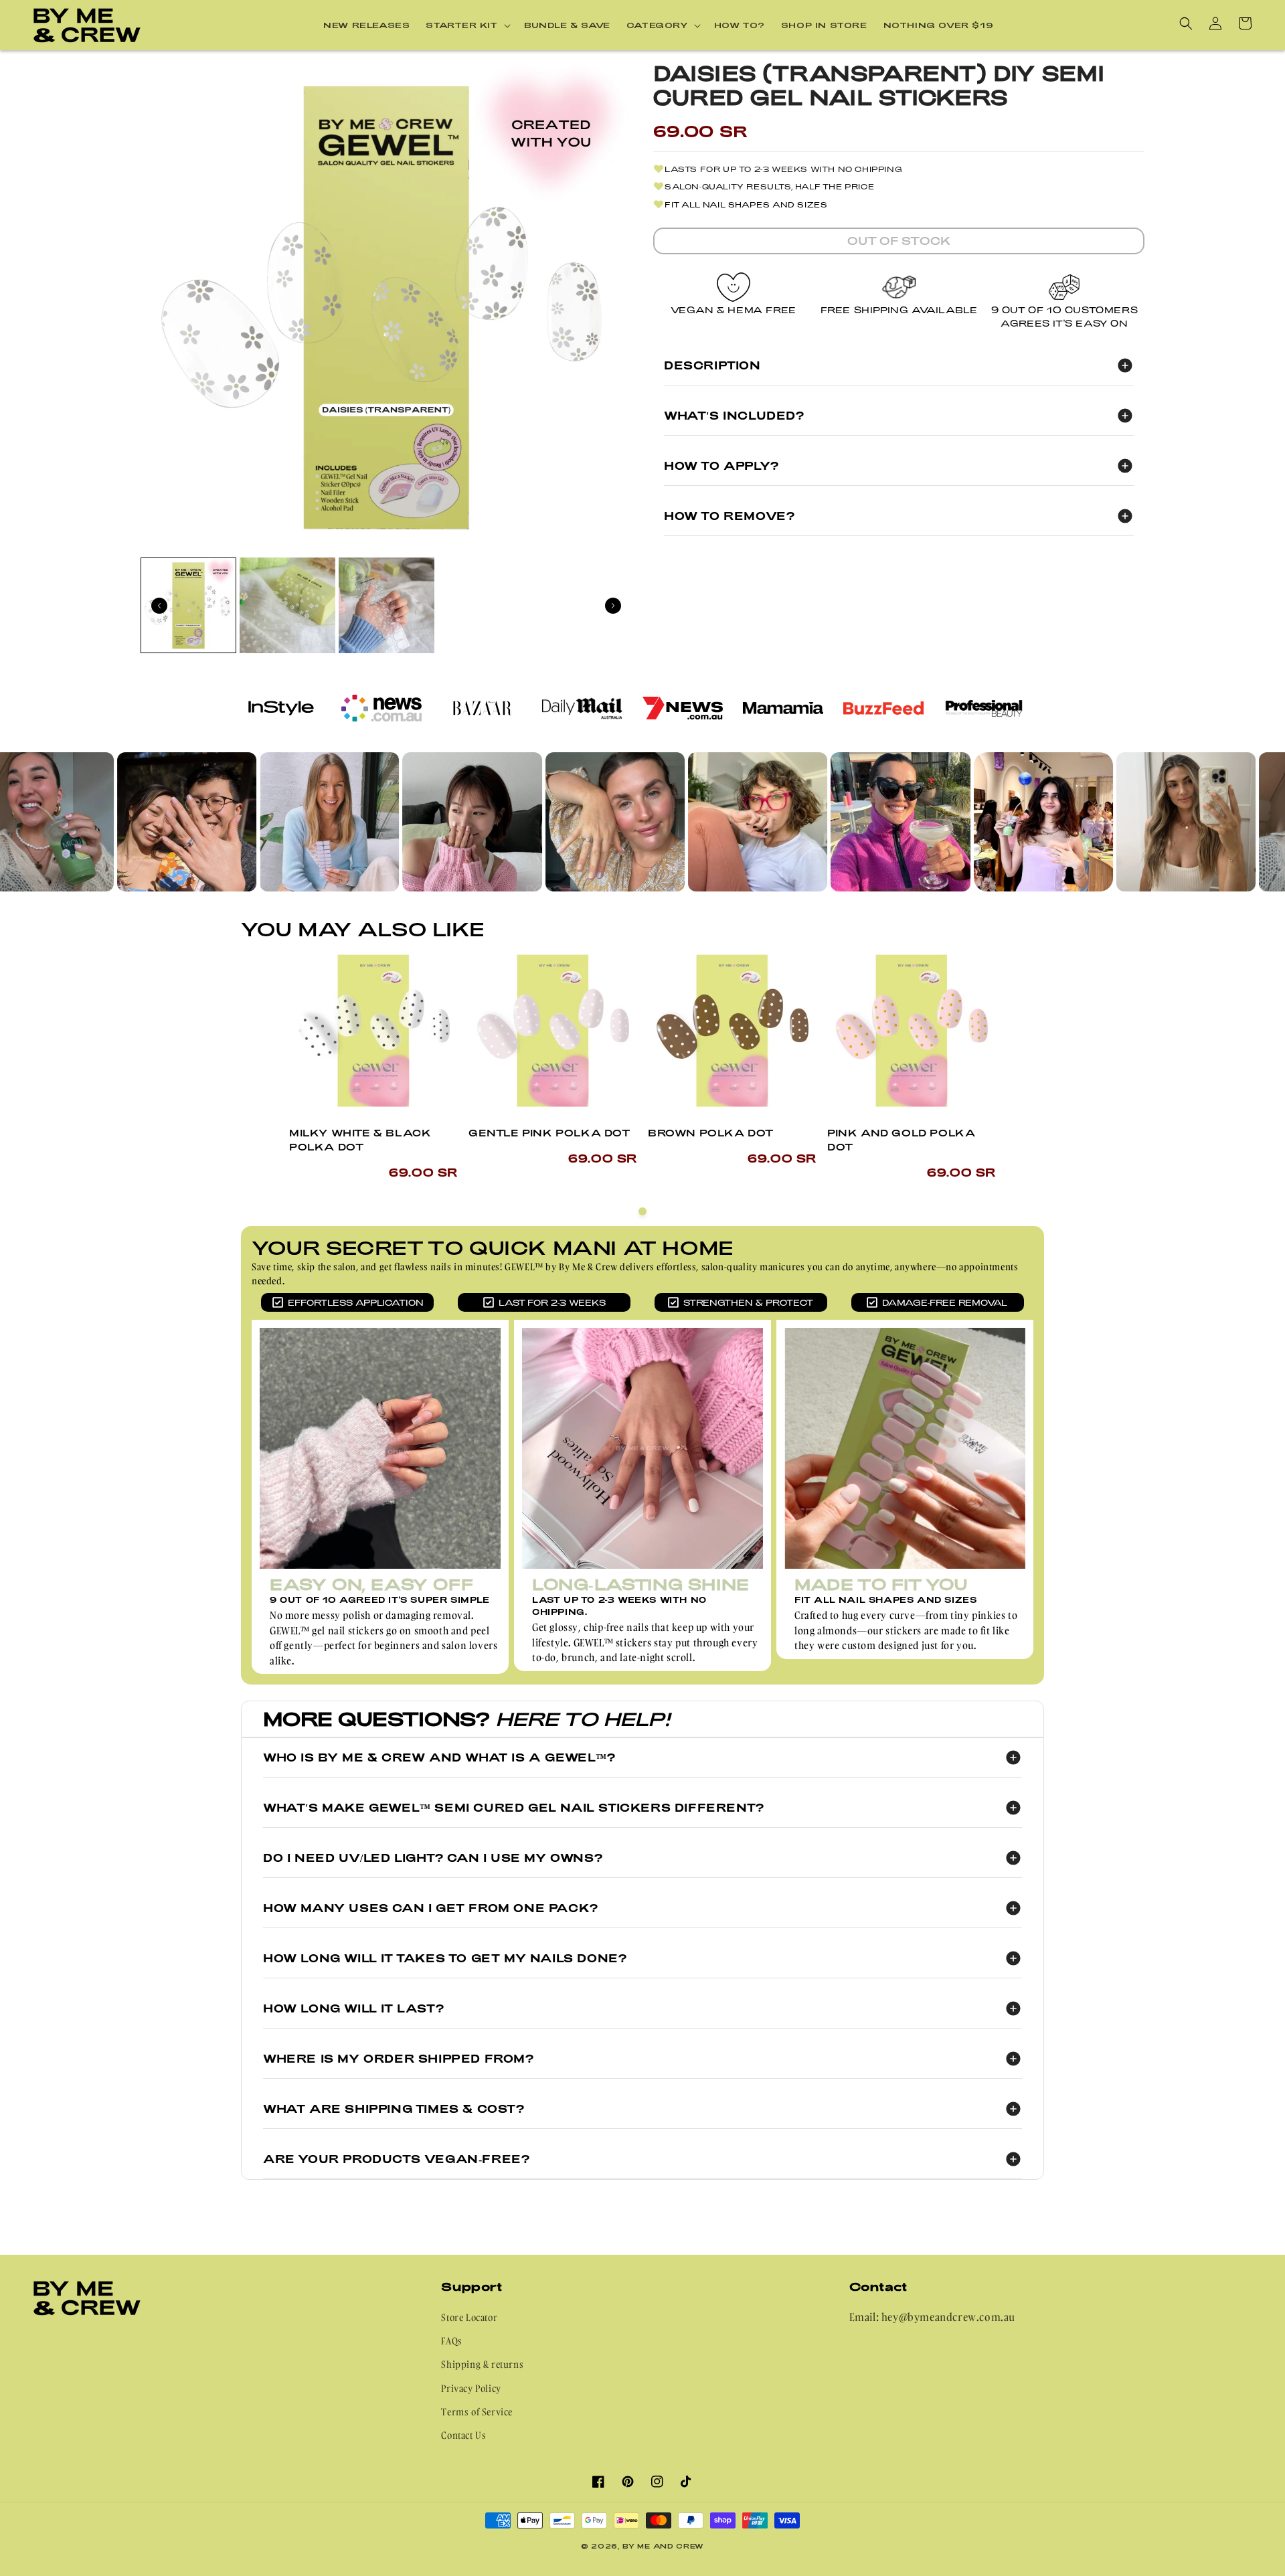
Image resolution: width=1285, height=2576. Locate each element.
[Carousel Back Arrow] (159, 606)
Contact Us (463, 2435)
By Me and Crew (663, 2546)
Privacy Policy (471, 2388)
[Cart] (1245, 23)
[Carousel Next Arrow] (613, 606)
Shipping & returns (482, 2364)
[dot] (642, 1211)
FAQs (451, 2341)
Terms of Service (477, 2412)
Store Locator (469, 2317)
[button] (467, 25)
